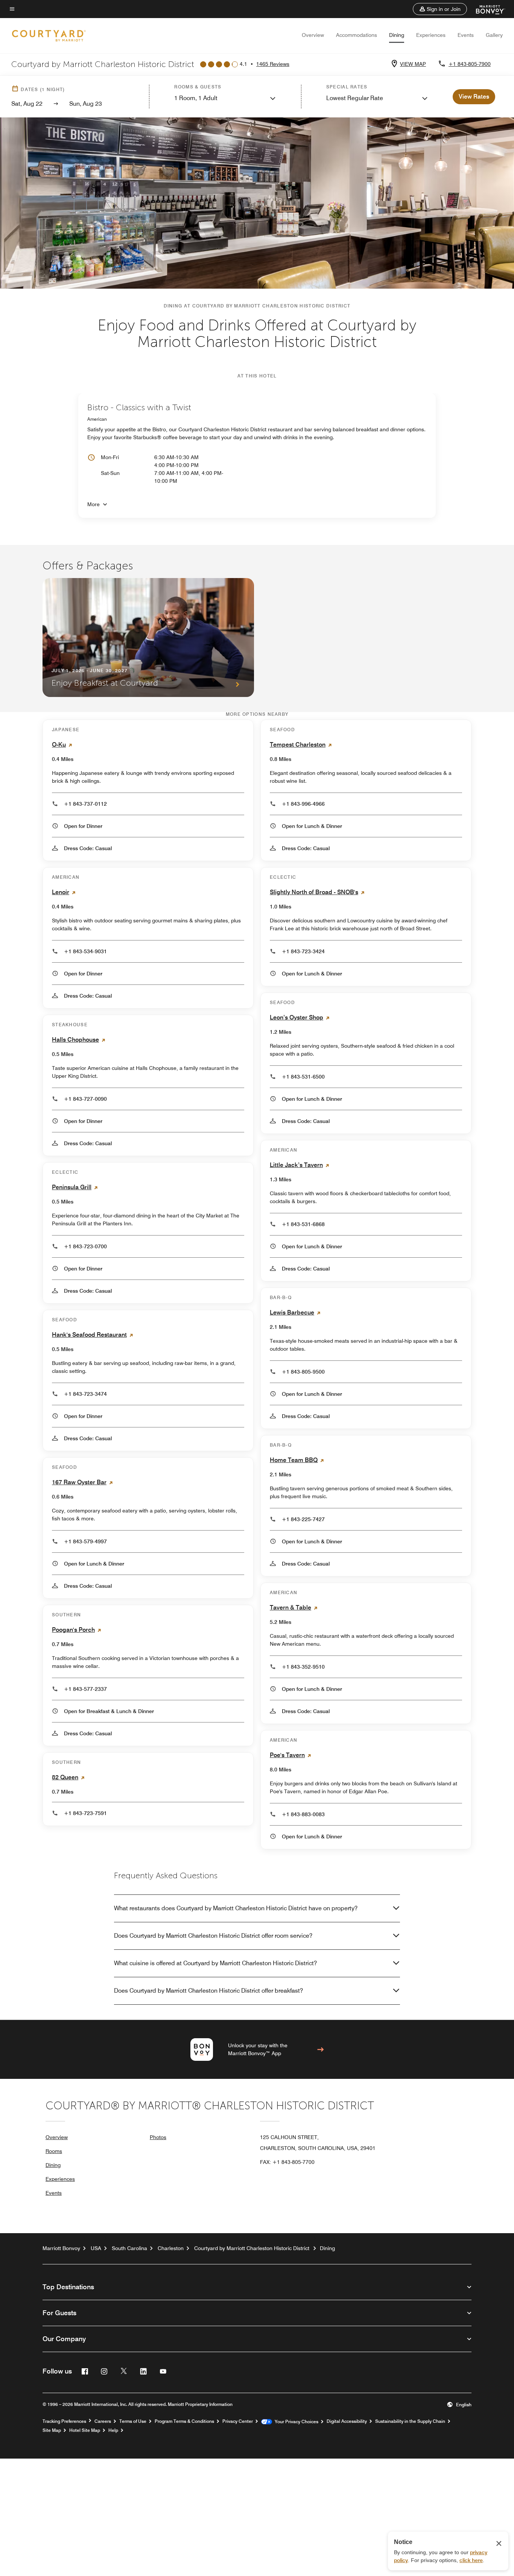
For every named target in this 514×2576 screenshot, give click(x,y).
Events (466, 35)
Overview (313, 35)
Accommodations (357, 35)
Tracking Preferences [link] (64, 2421)
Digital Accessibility (347, 2421)
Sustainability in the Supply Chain (410, 2421)
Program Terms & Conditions (184, 2421)
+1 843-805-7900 (470, 64)
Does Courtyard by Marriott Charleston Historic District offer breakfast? (208, 1991)
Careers (103, 2421)
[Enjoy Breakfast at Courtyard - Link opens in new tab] (148, 638)
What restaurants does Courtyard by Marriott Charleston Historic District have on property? (236, 1908)
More (94, 504)
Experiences (431, 35)
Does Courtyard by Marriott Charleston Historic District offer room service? (213, 1936)
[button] (440, 9)
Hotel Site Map (85, 2430)
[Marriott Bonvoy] (486, 9)
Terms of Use (133, 2421)
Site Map (52, 2430)
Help (113, 2430)
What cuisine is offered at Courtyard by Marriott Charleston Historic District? (215, 1963)
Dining (397, 35)
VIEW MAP (413, 64)
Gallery (494, 35)
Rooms (54, 2151)
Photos (158, 2137)
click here (471, 2560)
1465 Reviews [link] (273, 64)
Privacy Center (238, 2421)
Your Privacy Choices (295, 2422)
